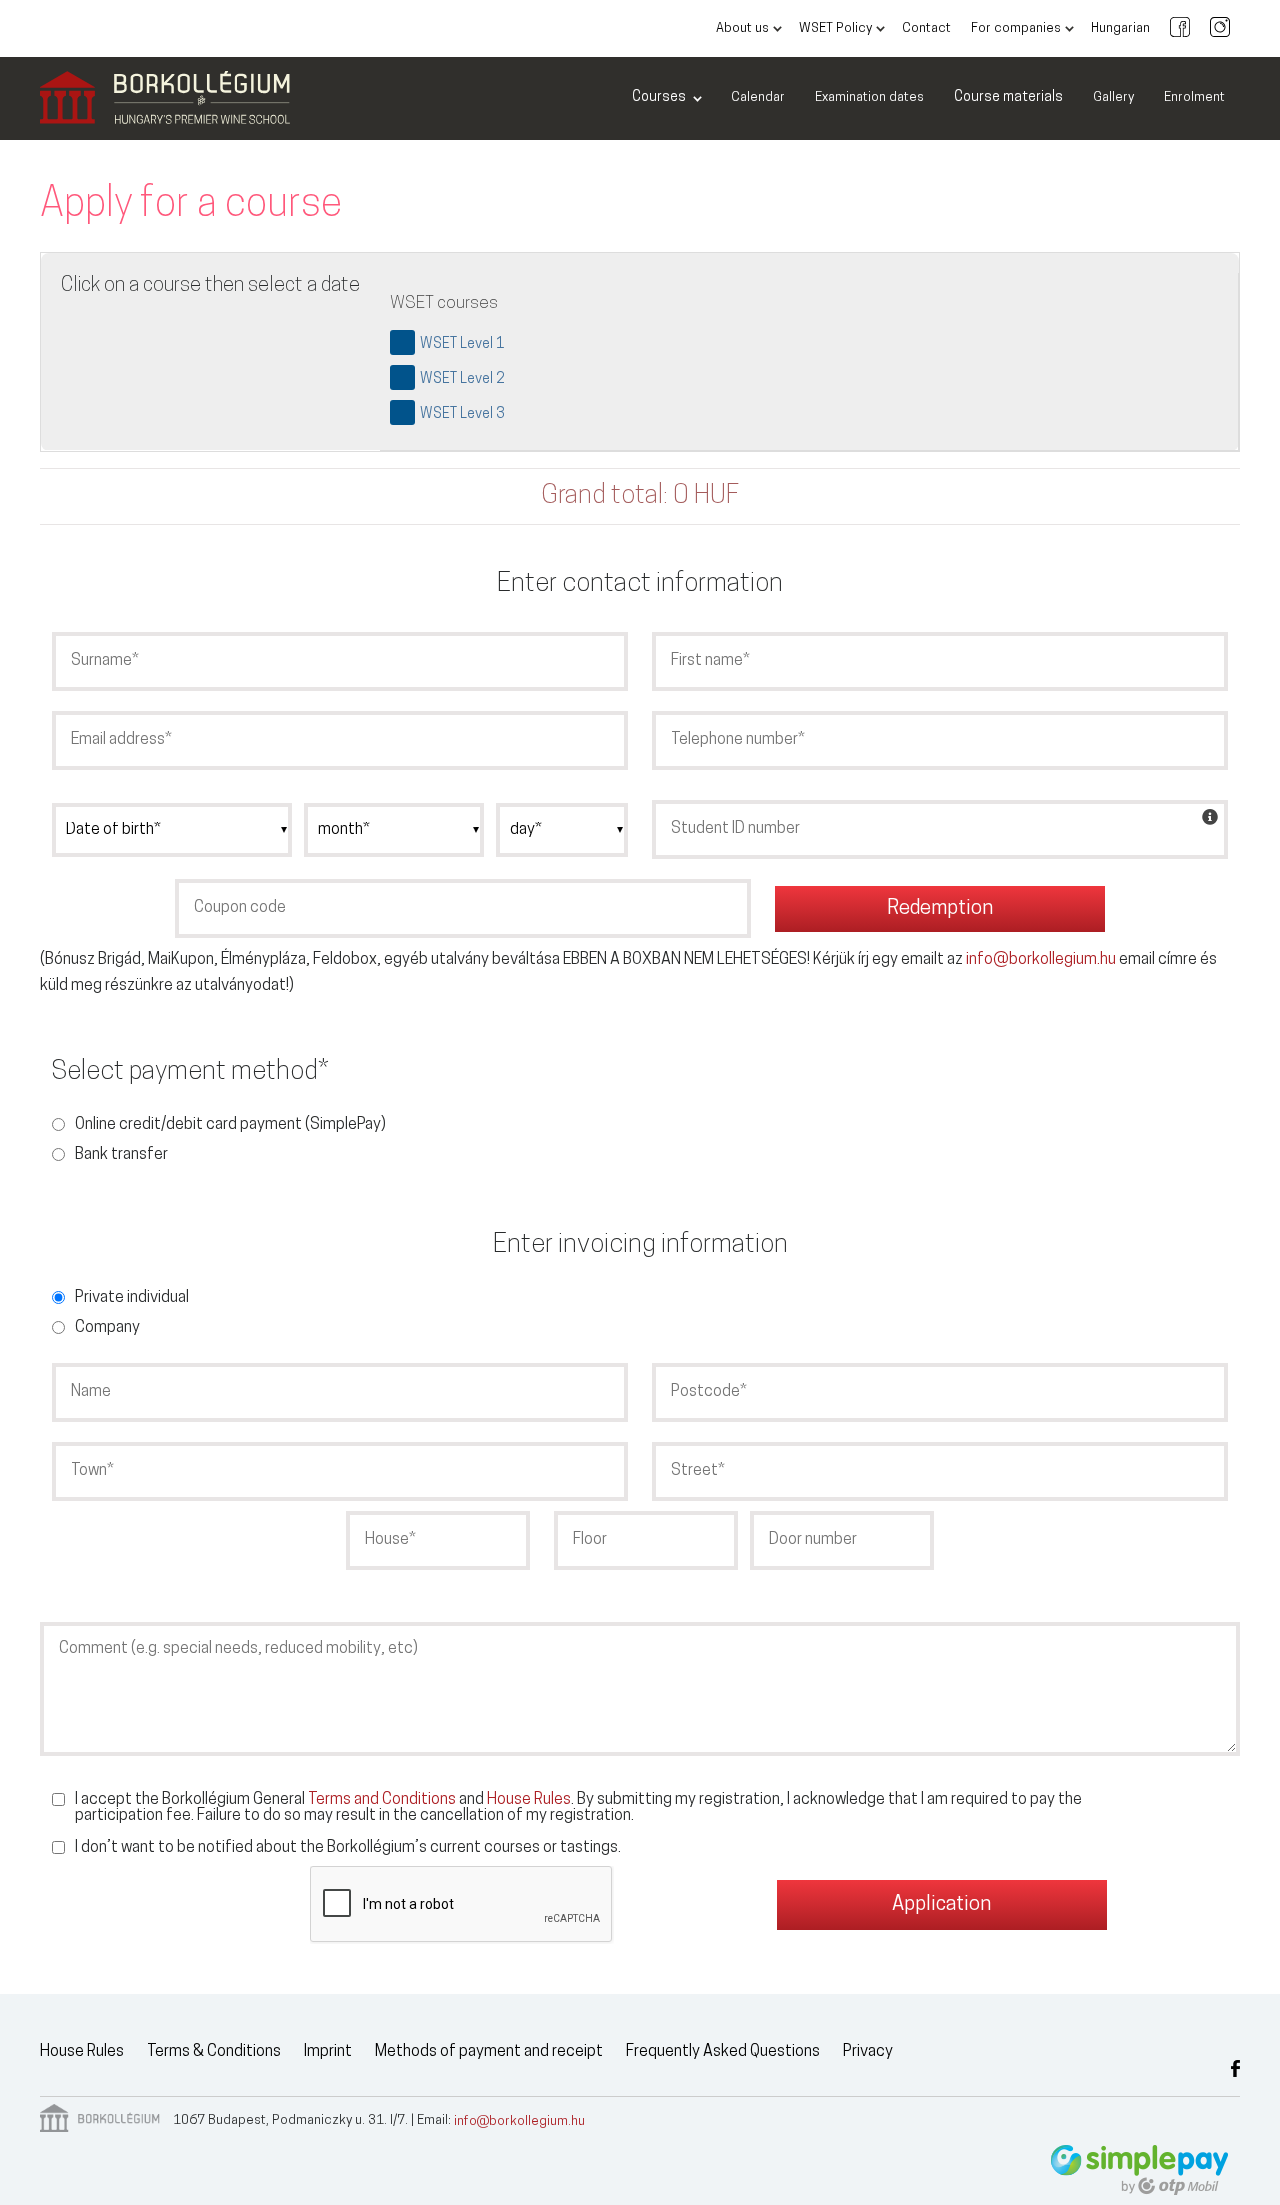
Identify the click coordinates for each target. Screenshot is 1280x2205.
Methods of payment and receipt (489, 2052)
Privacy (868, 2052)
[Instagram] (1220, 28)
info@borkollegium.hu (1041, 960)
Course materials (1008, 97)
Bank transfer (121, 1155)
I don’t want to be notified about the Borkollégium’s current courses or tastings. (348, 1848)
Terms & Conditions (214, 2052)
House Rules (529, 1800)
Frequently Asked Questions (723, 2052)
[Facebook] (1180, 28)
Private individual (132, 1298)
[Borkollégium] (165, 99)
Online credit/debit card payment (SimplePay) (230, 1125)
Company (107, 1328)
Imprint (328, 2052)
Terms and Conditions (382, 1800)
